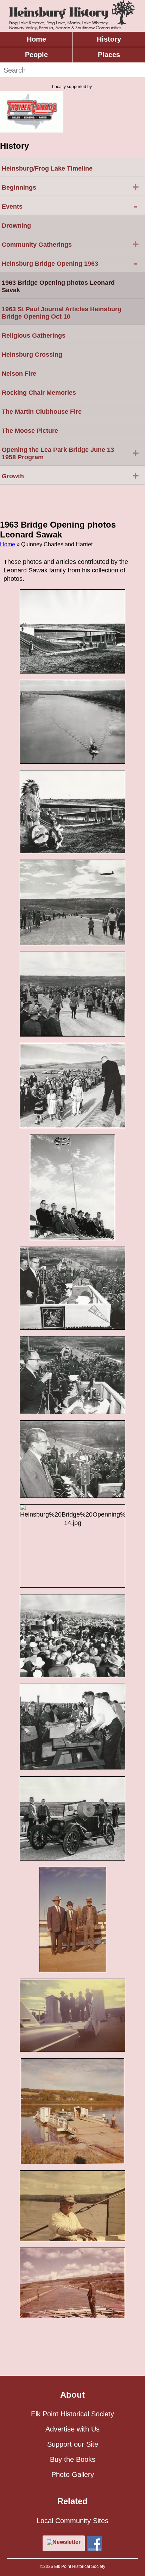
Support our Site (73, 2444)
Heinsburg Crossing (32, 355)
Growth (70, 475)
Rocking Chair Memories (39, 393)
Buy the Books (73, 2459)
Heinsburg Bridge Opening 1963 (70, 263)
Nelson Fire (19, 374)
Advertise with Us (72, 2429)
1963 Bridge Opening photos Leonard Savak (58, 286)
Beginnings (70, 187)
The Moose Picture (30, 431)
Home (36, 39)
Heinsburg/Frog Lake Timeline (47, 168)
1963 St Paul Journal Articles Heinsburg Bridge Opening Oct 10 (62, 313)
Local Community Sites (72, 2521)
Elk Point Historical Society (72, 2414)
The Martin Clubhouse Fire (42, 412)
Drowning (16, 226)
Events (70, 206)
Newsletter (67, 2542)
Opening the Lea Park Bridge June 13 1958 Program (70, 453)
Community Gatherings (70, 244)
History (109, 39)
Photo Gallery (73, 2474)
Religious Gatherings (34, 336)
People (36, 55)
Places (109, 55)
